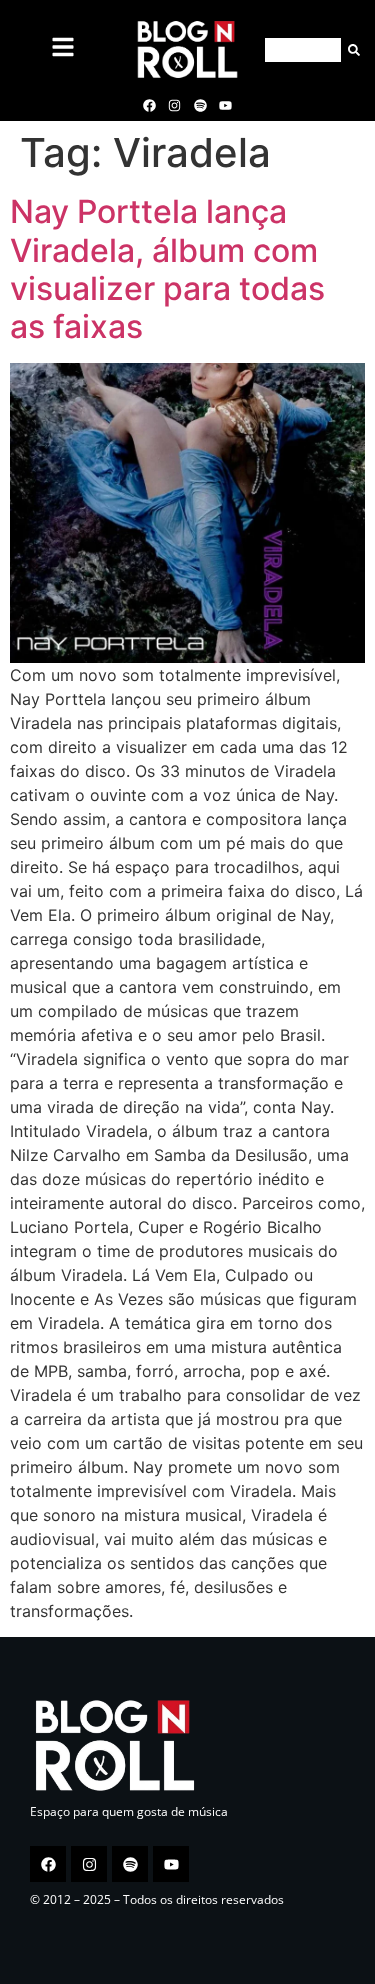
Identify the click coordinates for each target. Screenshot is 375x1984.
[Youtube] (225, 105)
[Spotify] (200, 105)
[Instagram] (175, 105)
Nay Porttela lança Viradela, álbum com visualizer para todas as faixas (167, 269)
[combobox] (303, 50)
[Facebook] (150, 105)
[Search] (350, 50)
